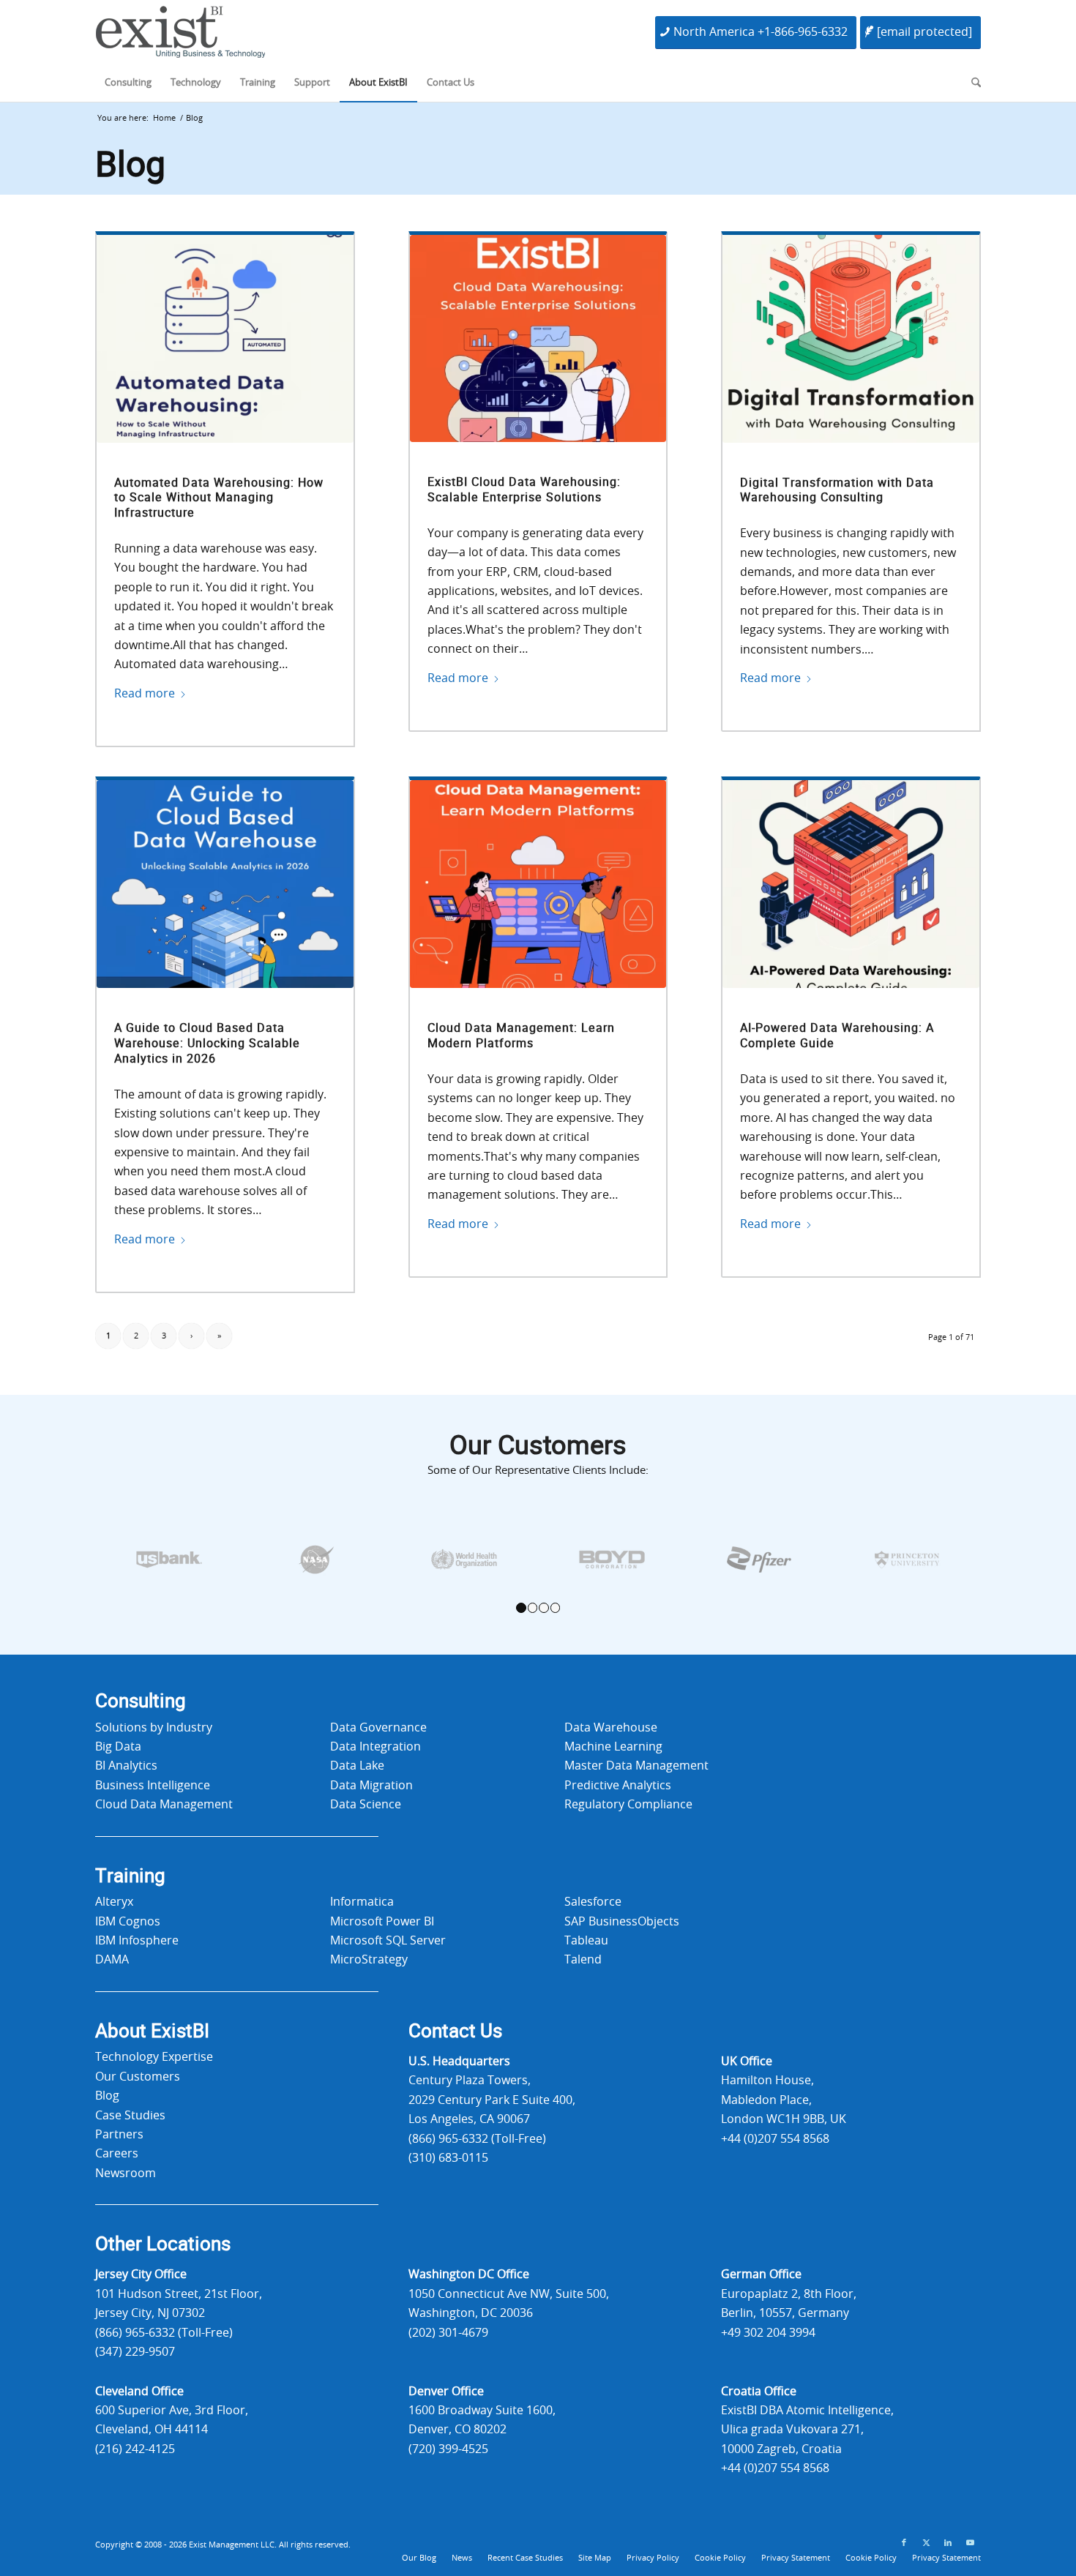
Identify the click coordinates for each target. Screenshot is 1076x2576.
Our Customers (138, 2077)
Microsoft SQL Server (388, 1941)
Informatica (362, 1902)
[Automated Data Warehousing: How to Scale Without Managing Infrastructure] (225, 339)
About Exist (152, 2032)
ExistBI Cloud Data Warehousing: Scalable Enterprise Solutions (524, 490)
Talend (583, 1960)
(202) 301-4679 (448, 2333)
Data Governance (378, 1728)
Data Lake (357, 1766)
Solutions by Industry (154, 1728)
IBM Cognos (128, 1922)
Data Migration (371, 1786)
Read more (145, 694)
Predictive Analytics (618, 1786)
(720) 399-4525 (448, 2449)
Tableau (586, 1941)
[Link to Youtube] (970, 2543)
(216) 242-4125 (135, 2449)
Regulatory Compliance (628, 1805)
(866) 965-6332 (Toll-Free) (477, 2139)
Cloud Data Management (164, 1805)
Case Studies (130, 2116)
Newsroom (126, 2173)
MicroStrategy (369, 1960)
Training (130, 1876)
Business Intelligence (153, 1786)
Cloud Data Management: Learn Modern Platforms (521, 1036)
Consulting (141, 1701)
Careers (117, 2154)
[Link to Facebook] (904, 2543)
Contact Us (455, 2032)
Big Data (118, 1747)
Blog (130, 165)
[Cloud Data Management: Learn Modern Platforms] (538, 884)
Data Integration (376, 1747)
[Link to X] (926, 2543)
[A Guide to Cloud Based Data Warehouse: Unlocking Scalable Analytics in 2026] (225, 884)
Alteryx (114, 1902)
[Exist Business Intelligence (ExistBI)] (180, 36)
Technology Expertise (154, 2057)
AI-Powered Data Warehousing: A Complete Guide (837, 1036)
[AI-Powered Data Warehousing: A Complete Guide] (851, 884)
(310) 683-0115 (448, 2158)
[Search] (971, 83)
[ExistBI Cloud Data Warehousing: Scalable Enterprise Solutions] (538, 339)
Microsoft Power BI (382, 1922)
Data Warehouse (611, 1728)
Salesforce (593, 1902)
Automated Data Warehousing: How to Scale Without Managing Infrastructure (219, 498)
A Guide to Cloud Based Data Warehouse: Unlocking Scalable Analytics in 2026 (207, 1044)
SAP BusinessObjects (622, 1922)
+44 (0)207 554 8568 (775, 2139)
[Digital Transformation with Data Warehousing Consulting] (851, 339)
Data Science (366, 1805)
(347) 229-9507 (135, 2352)
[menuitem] (128, 83)
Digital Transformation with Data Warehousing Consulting (837, 491)
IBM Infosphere (137, 1941)
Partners (119, 2135)
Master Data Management (636, 1766)
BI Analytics (126, 1766)
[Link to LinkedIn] (948, 2543)
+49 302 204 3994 (768, 2333)
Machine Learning (613, 1747)
